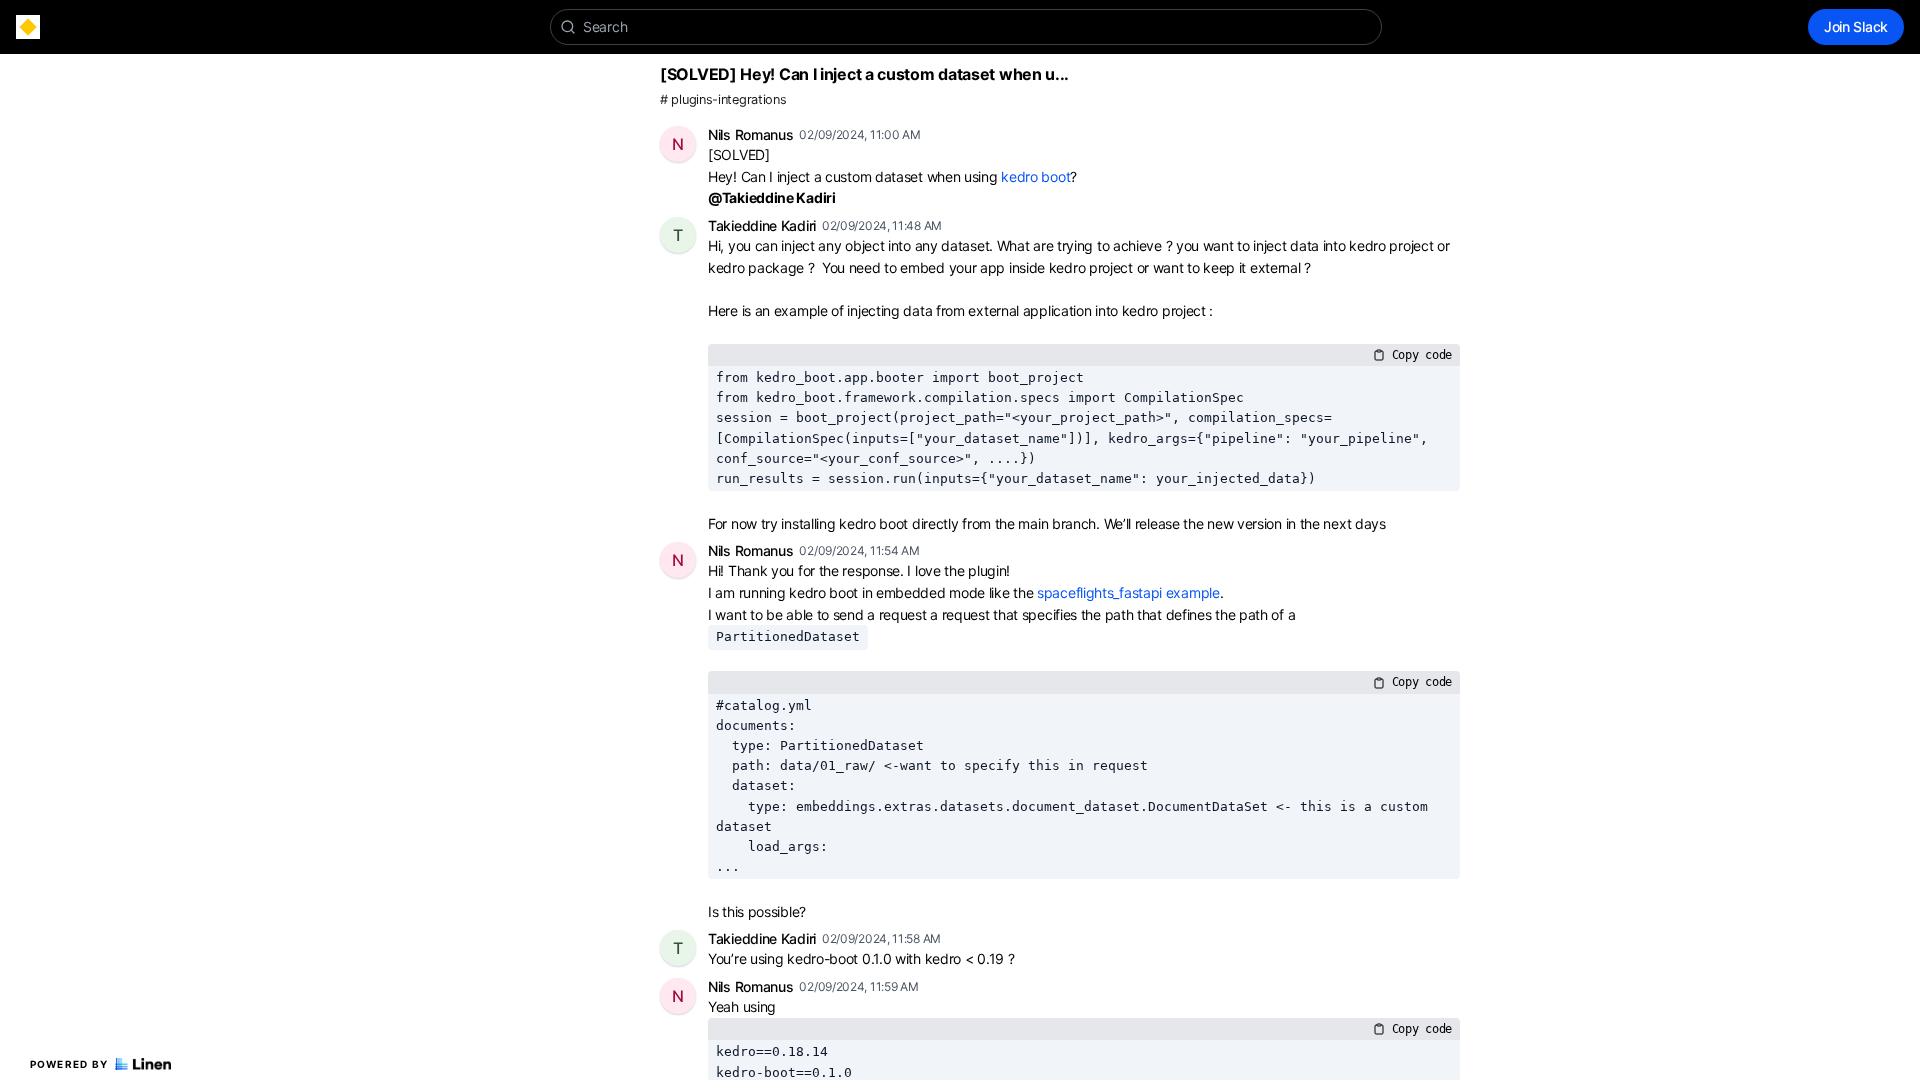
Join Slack (1856, 26)
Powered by (69, 1064)
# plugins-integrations (723, 99)
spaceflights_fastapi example (1128, 592)
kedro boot (1035, 176)
